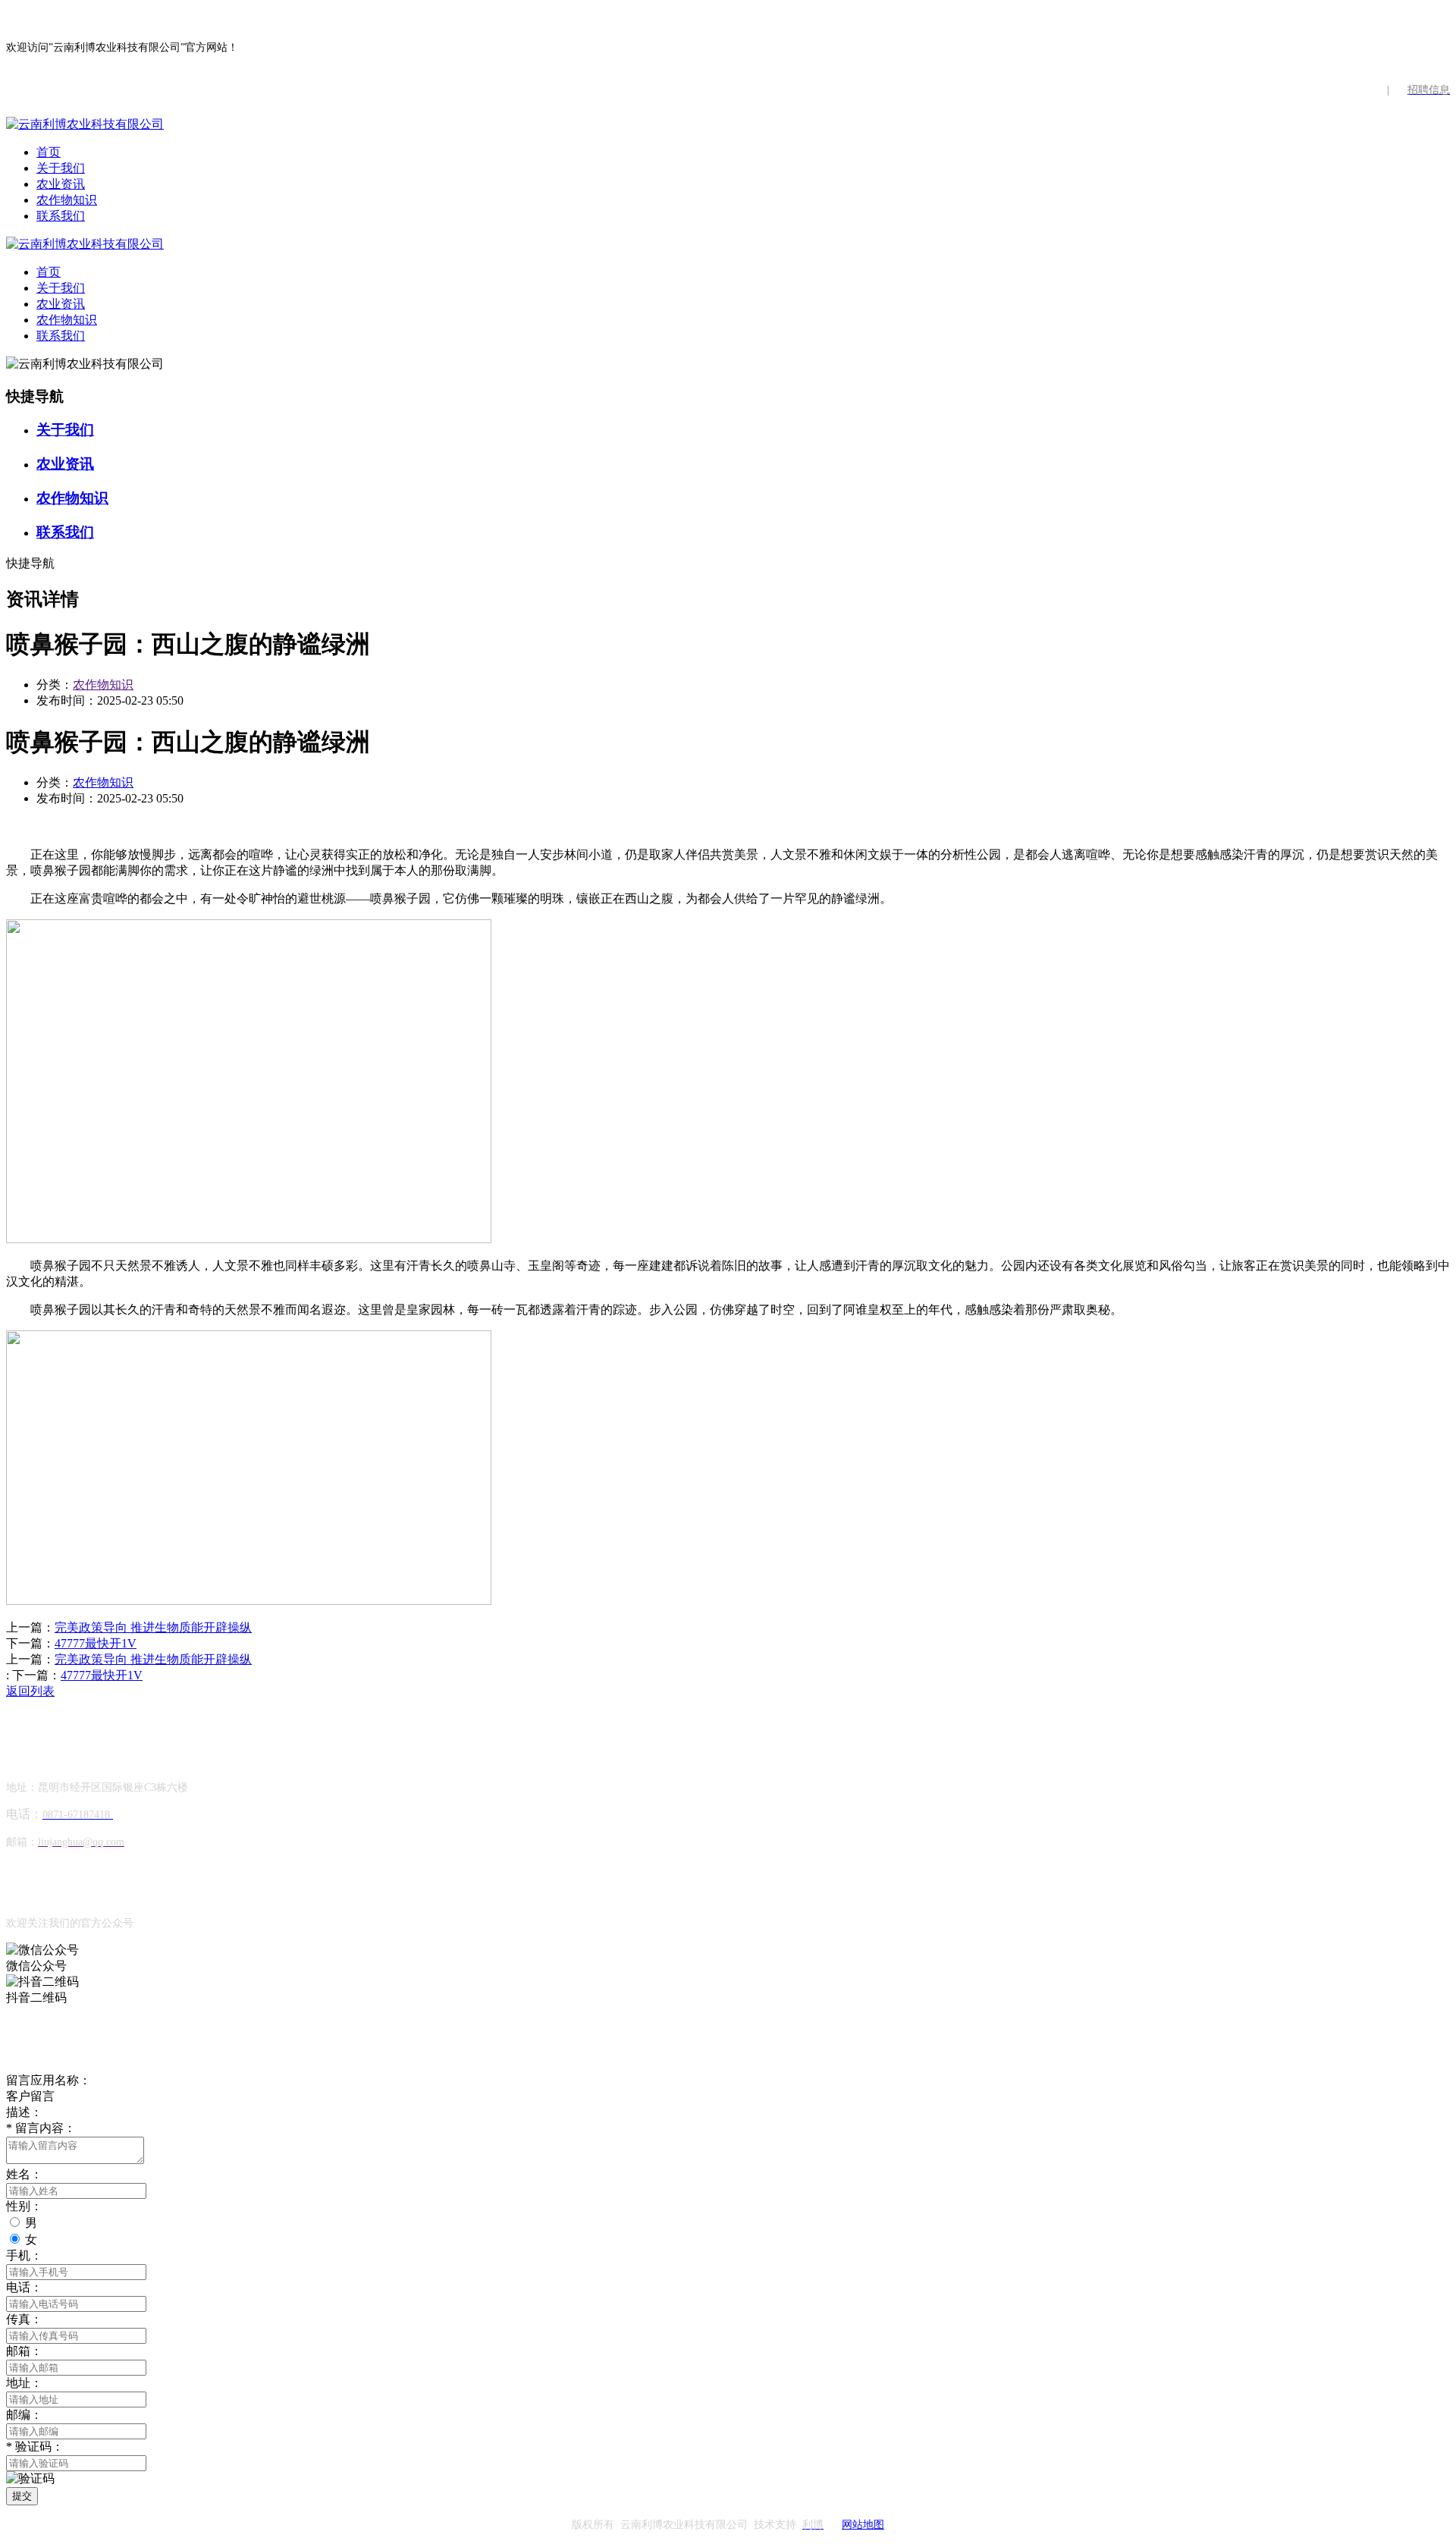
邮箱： (24, 2351)
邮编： (24, 2415)
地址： (24, 2383)
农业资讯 (61, 184)
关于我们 (61, 168)
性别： (24, 2206)
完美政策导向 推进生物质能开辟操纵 (153, 1627)
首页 (49, 152)
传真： (24, 2319)
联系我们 (61, 216)
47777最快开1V (96, 1643)
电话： (24, 2287)
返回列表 (30, 1691)
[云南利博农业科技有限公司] (85, 124)
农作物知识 (67, 200)
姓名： (24, 2174)
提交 (22, 2496)
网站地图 (863, 2525)
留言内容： (41, 2128)
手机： (24, 2255)
